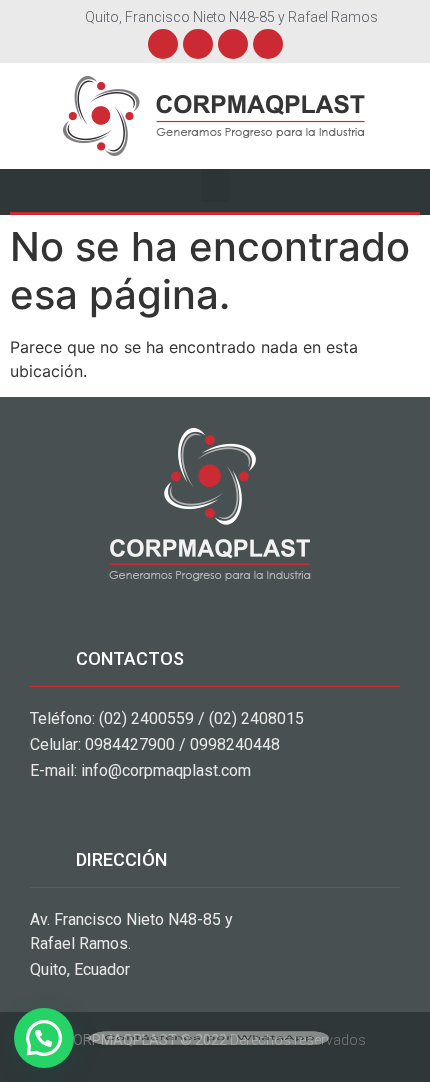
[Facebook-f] (163, 44)
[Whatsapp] (268, 44)
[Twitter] (198, 44)
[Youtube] (233, 44)
